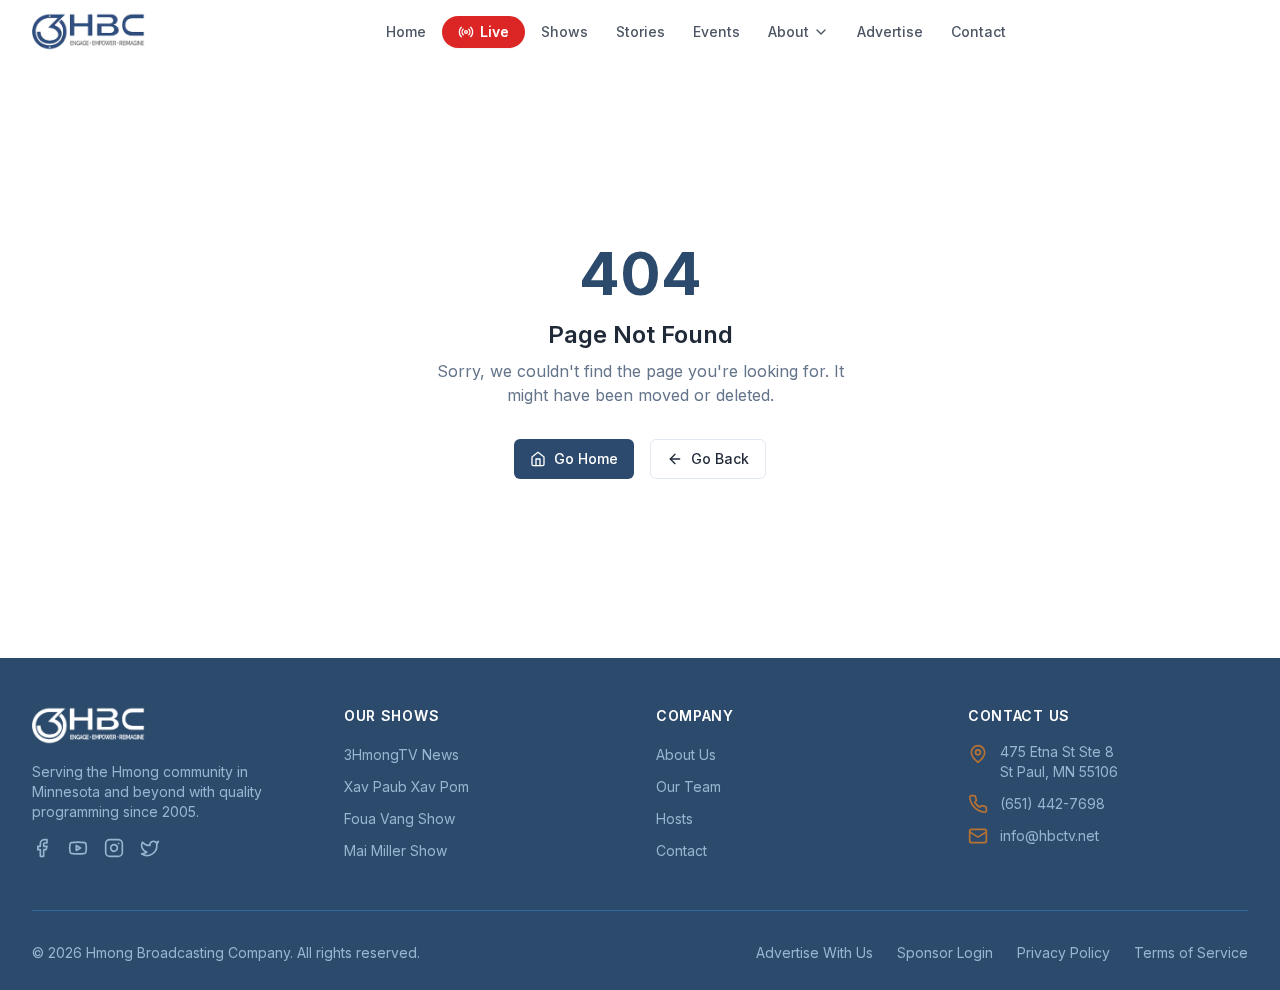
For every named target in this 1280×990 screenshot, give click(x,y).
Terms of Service (1191, 952)
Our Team (688, 786)
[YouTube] (78, 848)
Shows (564, 31)
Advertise (890, 31)
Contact (978, 31)
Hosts (674, 818)
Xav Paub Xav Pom (406, 786)
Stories (640, 31)
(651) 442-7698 (1052, 803)
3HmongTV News (401, 754)
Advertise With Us (814, 952)
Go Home (586, 458)
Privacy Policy (1063, 952)
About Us (686, 754)
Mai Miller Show (395, 850)
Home (406, 31)
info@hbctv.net (1049, 835)
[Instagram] (114, 848)
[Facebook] (42, 848)
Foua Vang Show (399, 818)
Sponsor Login (945, 952)
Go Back (720, 458)
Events (716, 31)
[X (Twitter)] (150, 848)
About (788, 31)
